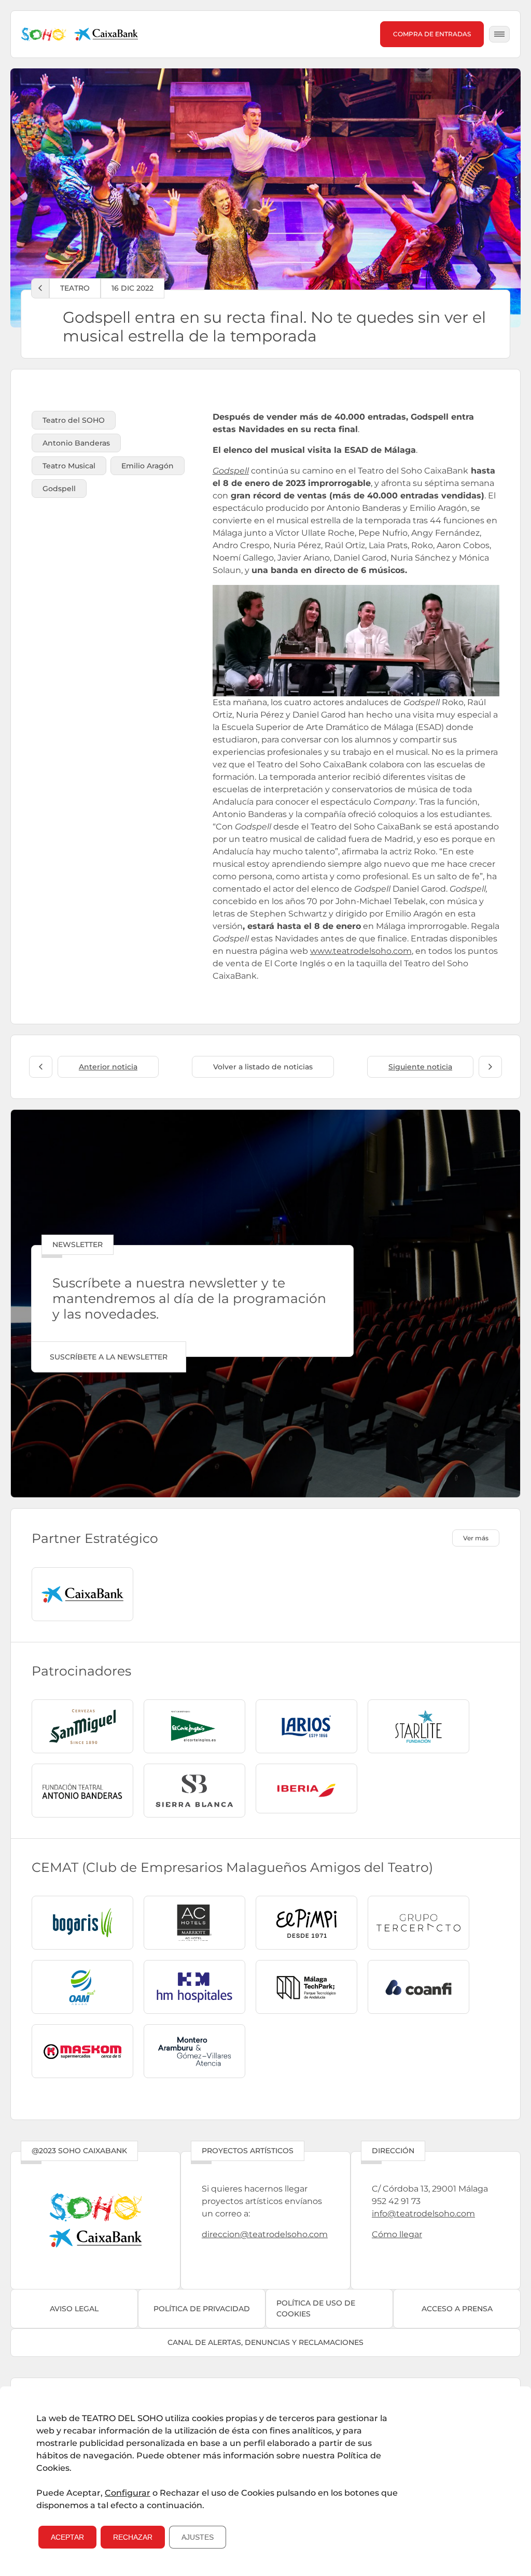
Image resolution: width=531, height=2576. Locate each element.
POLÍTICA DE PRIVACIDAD (202, 2309)
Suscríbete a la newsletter (109, 1357)
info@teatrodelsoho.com (423, 2214)
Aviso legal (74, 2309)
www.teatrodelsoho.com (361, 951)
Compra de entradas (432, 34)
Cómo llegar (397, 2234)
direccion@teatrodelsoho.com (265, 2234)
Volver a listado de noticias (263, 1067)
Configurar (128, 2493)
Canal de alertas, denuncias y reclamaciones (265, 2342)
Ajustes (198, 2537)
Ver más (476, 1538)
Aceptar (67, 2537)
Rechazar (133, 2537)
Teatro (75, 288)
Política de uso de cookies (316, 2308)
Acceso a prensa (457, 2309)
